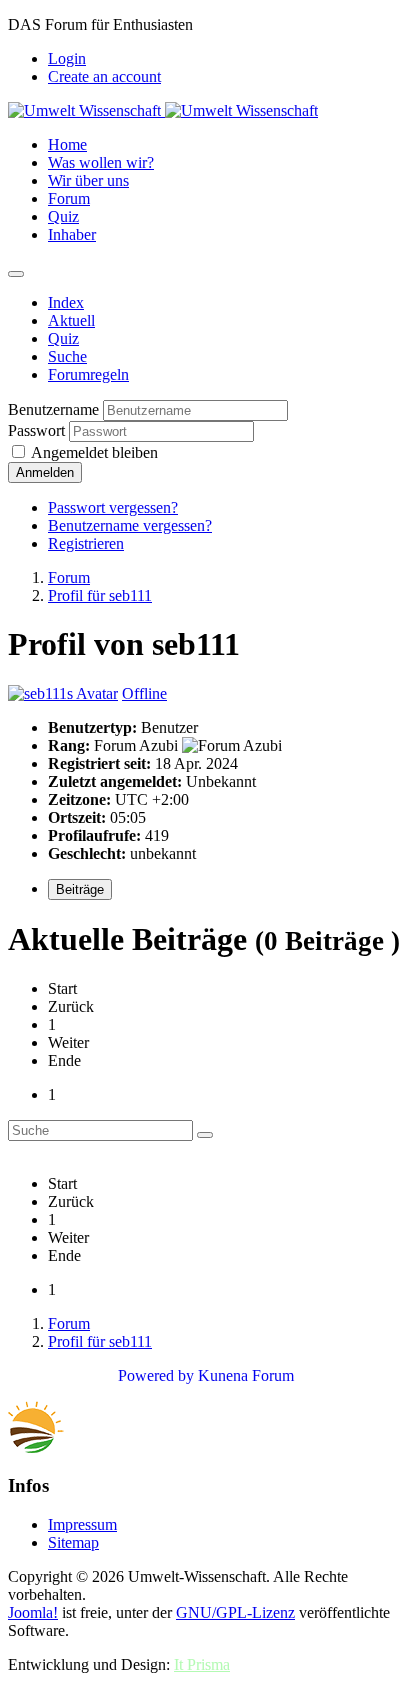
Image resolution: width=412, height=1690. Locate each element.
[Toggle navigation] (16, 274)
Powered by (156, 1375)
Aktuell (71, 320)
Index (66, 302)
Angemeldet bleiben (94, 452)
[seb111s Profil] (63, 693)
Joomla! (33, 1612)
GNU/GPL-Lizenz (235, 1612)
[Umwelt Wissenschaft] (163, 110)
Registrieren (86, 543)
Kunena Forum (246, 1375)
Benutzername (53, 409)
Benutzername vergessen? (130, 525)
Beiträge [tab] (80, 889)
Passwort (36, 430)
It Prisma (202, 1664)
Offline (144, 693)
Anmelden (45, 472)
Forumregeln (88, 374)
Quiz (63, 338)
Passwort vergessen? (113, 507)
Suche (67, 356)
